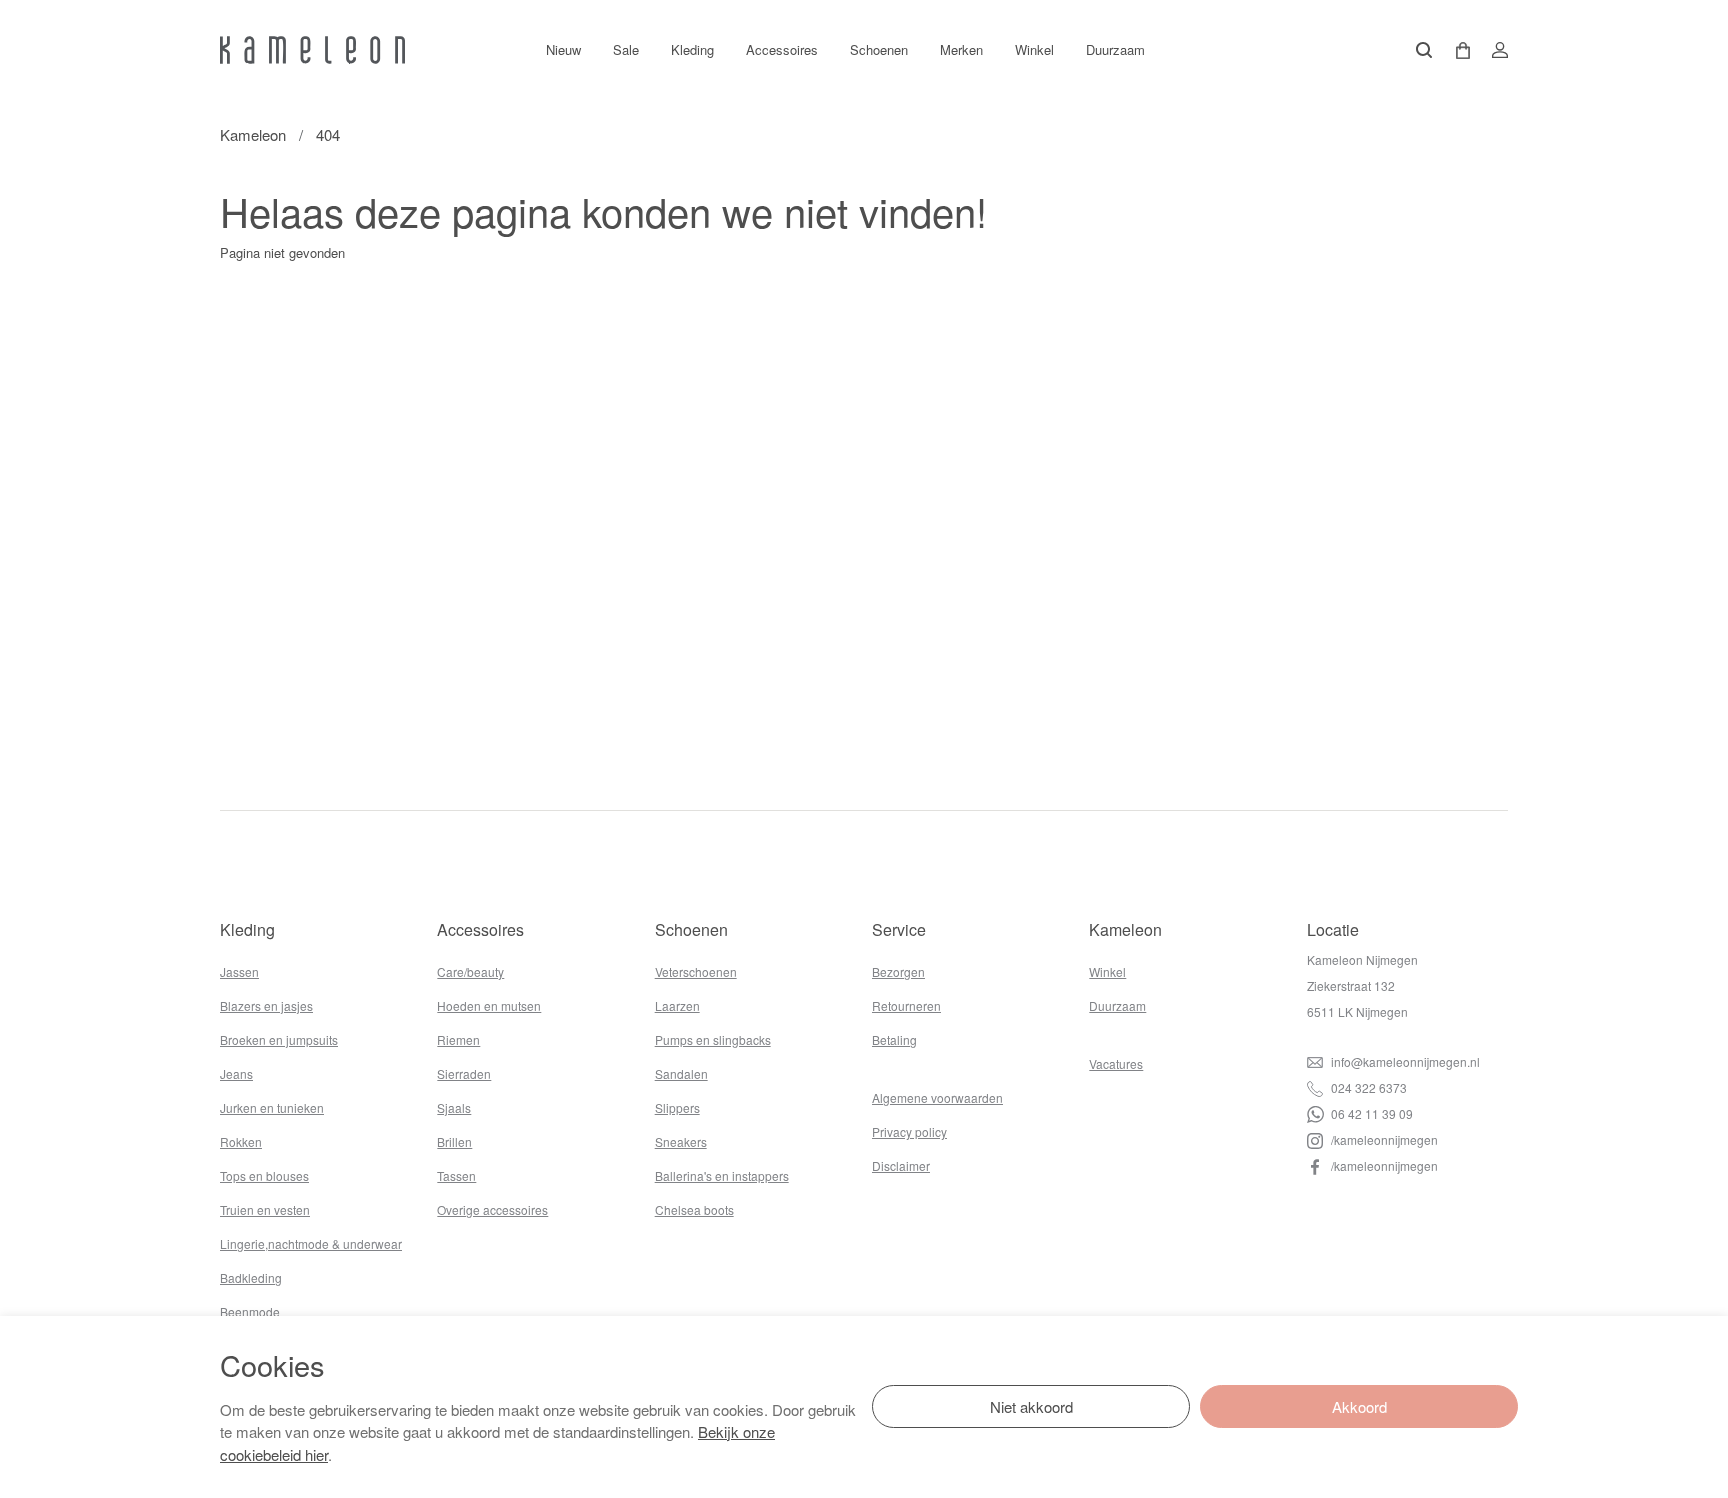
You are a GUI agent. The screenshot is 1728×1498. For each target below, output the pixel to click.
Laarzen (677, 1005)
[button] (1456, 50)
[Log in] (1494, 50)
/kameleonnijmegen (1383, 1139)
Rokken (241, 1141)
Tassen (456, 1175)
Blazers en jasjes (266, 1005)
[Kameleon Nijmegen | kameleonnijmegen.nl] (312, 50)
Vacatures (1116, 1063)
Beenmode (250, 1311)
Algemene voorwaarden (937, 1097)
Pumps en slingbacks (713, 1039)
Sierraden (464, 1073)
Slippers (677, 1107)
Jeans (236, 1073)
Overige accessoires (492, 1209)
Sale (626, 49)
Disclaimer (901, 1165)
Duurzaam (1115, 49)
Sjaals (454, 1107)
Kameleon (253, 134)
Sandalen (681, 1073)
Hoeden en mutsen (489, 1005)
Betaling (894, 1039)
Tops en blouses (264, 1175)
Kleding (692, 49)
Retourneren (906, 1005)
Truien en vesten (265, 1209)
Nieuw (563, 49)
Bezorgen (898, 971)
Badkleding (251, 1277)
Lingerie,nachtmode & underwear (311, 1243)
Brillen (454, 1141)
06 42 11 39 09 (1370, 1113)
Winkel (1034, 49)
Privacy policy (909, 1131)
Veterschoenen (696, 971)
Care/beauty (470, 971)
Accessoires (782, 49)
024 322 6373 (1367, 1087)
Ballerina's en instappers (722, 1175)
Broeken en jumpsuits (279, 1039)
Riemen (458, 1039)
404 (328, 134)
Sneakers (681, 1141)
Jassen (239, 971)
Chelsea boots (694, 1209)
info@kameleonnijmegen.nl (1404, 1061)
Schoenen (879, 49)
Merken (961, 49)
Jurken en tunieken (272, 1107)
